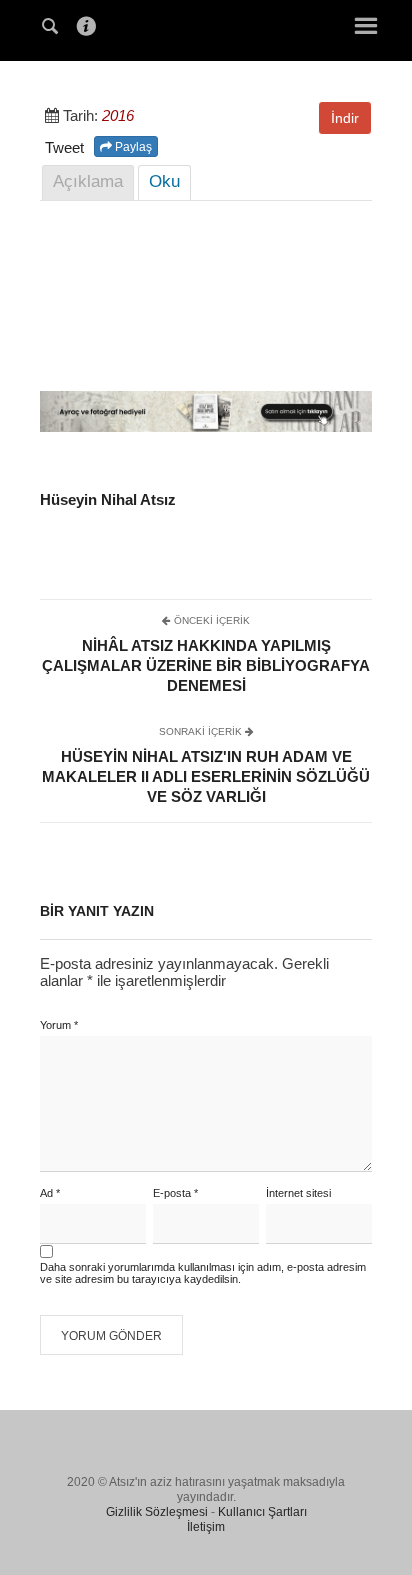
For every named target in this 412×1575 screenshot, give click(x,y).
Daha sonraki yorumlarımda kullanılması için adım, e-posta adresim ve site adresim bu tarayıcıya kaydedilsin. (203, 1273)
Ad (50, 1193)
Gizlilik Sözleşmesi (157, 1512)
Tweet (64, 147)
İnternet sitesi (298, 1193)
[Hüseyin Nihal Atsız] (206, 28)
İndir (345, 118)
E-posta (175, 1193)
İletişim (206, 1527)
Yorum (59, 1025)
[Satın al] (206, 426)
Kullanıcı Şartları (262, 1512)
